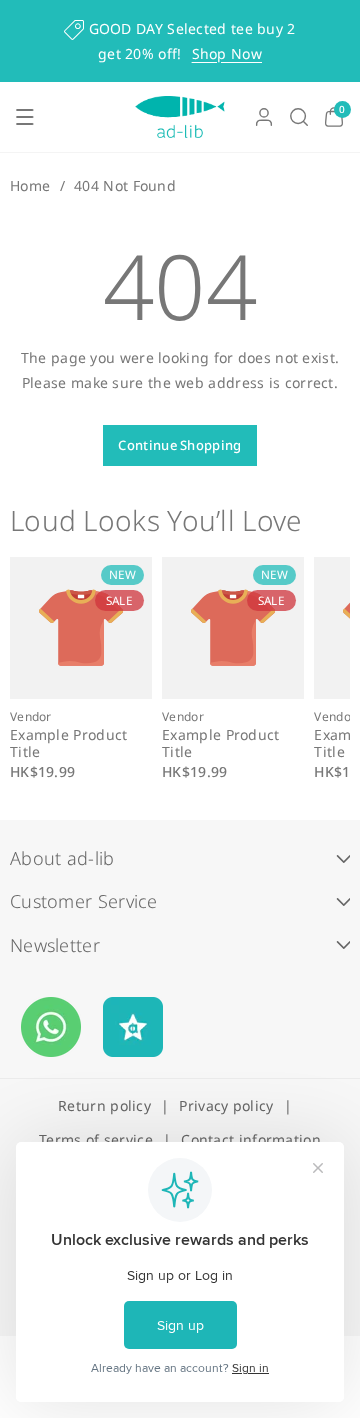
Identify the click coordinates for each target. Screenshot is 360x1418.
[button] (25, 117)
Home (30, 185)
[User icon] (264, 117)
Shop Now (227, 53)
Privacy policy (226, 1105)
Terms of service (96, 1139)
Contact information (251, 1139)
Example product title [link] (69, 744)
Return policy (104, 1105)
